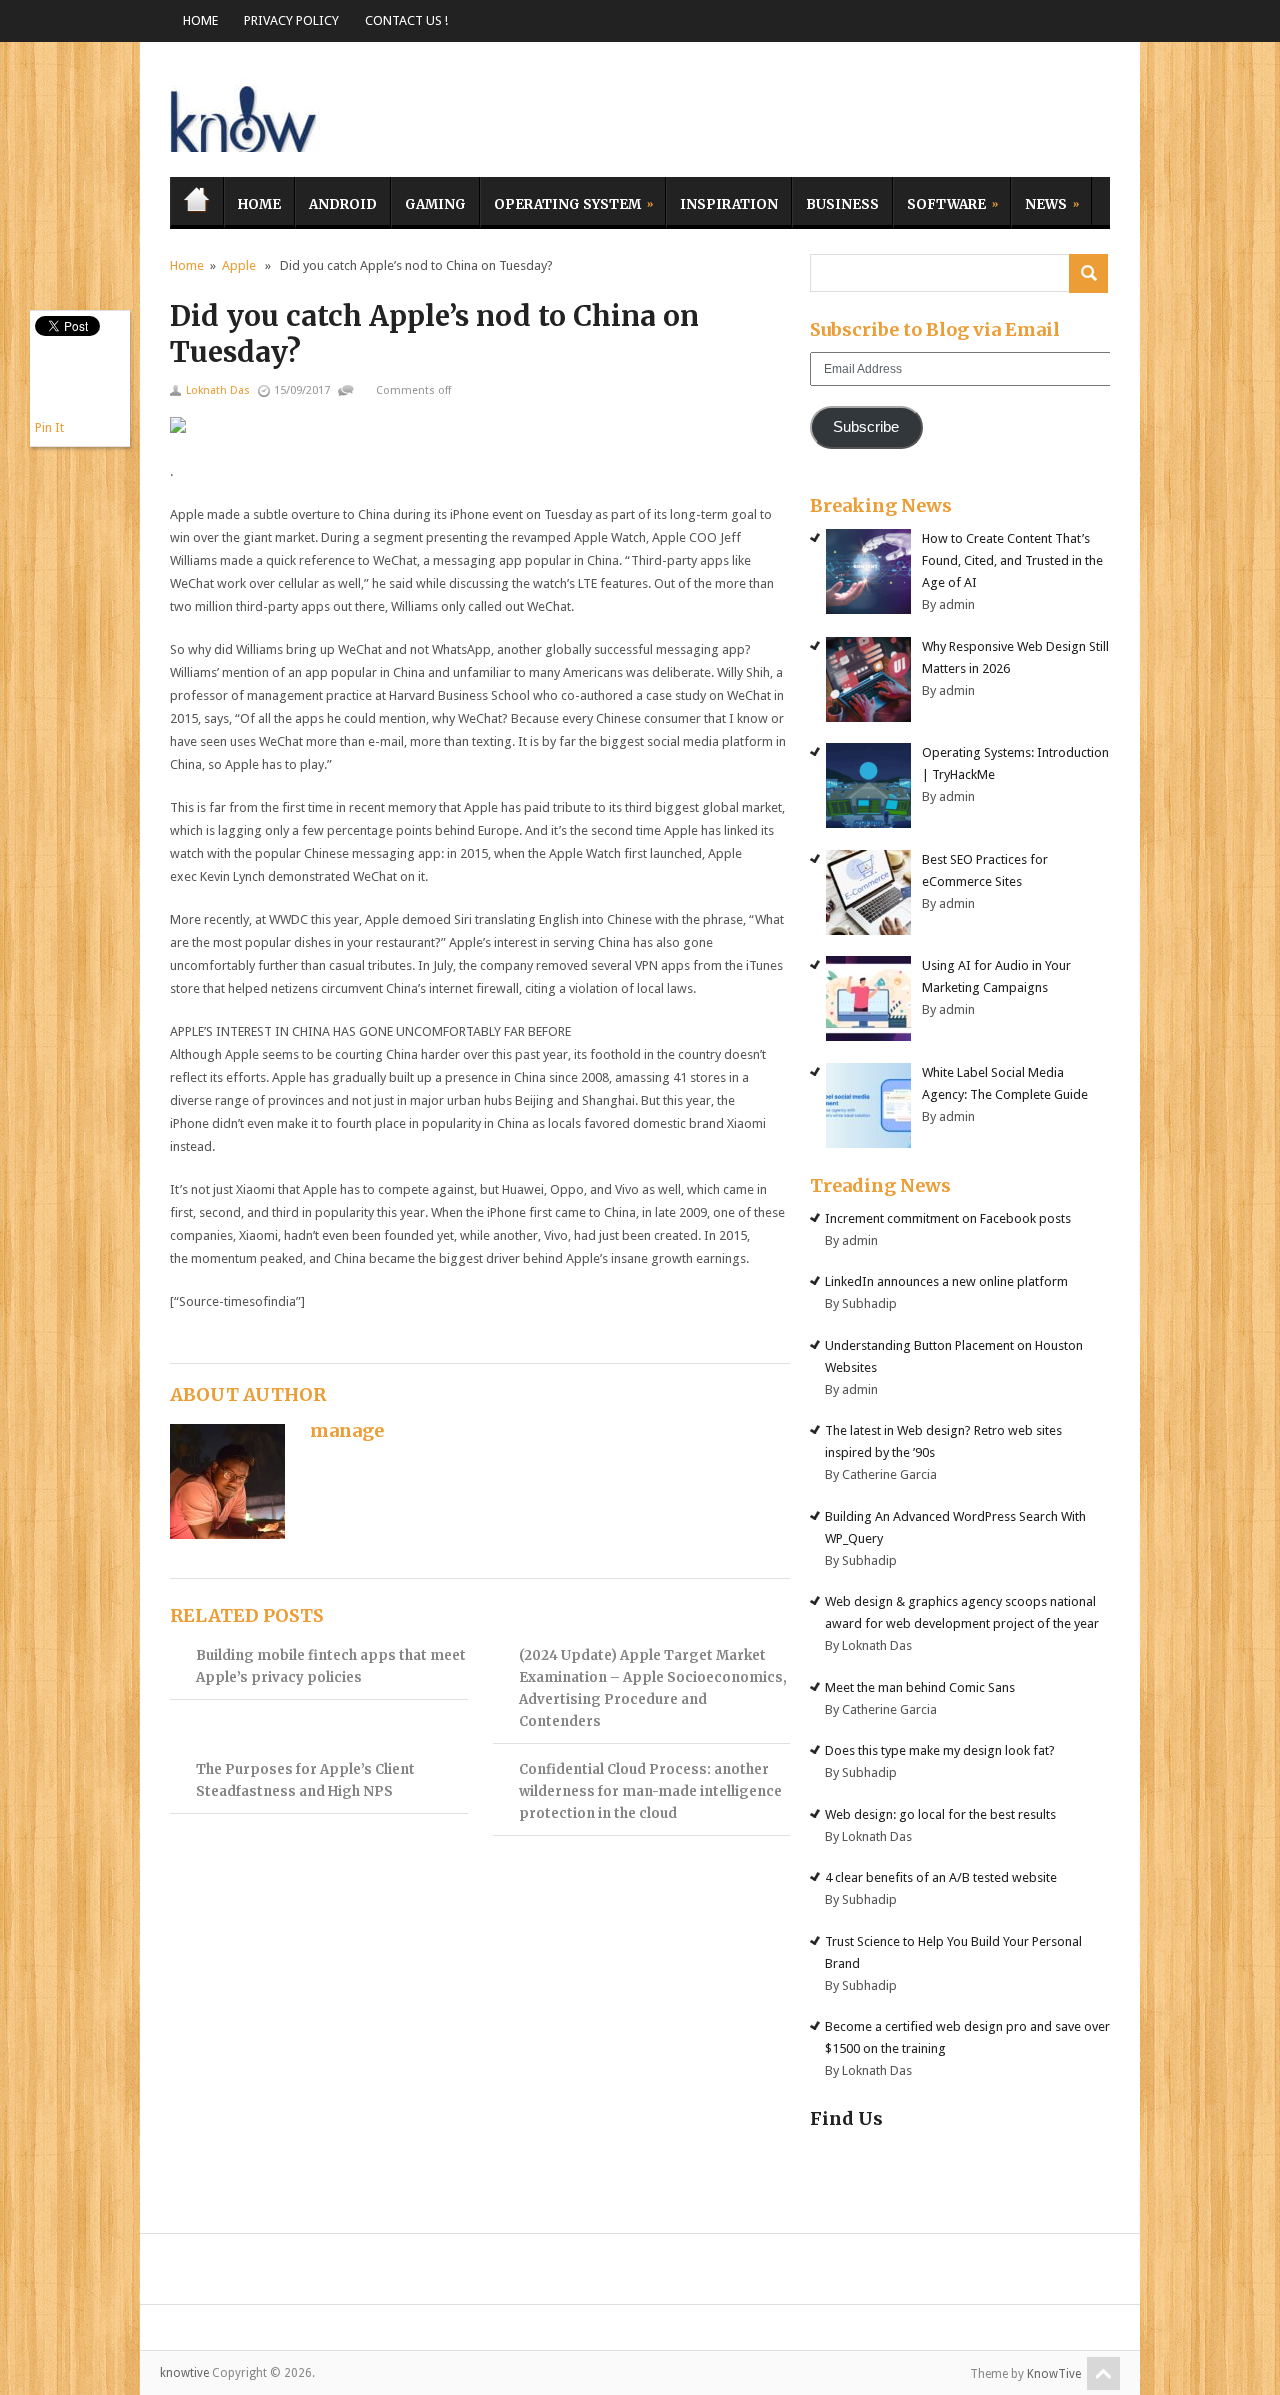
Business (842, 204)
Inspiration (729, 204)
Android (343, 204)
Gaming (435, 204)
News (1039, 201)
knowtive (245, 114)
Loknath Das (218, 390)
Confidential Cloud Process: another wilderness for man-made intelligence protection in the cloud (650, 1791)
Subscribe (866, 427)
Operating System (560, 201)
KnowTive (1054, 2374)
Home (200, 20)
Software (939, 201)
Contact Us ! (406, 20)
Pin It (49, 427)
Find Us (846, 2118)
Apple (239, 265)
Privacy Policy (291, 20)
